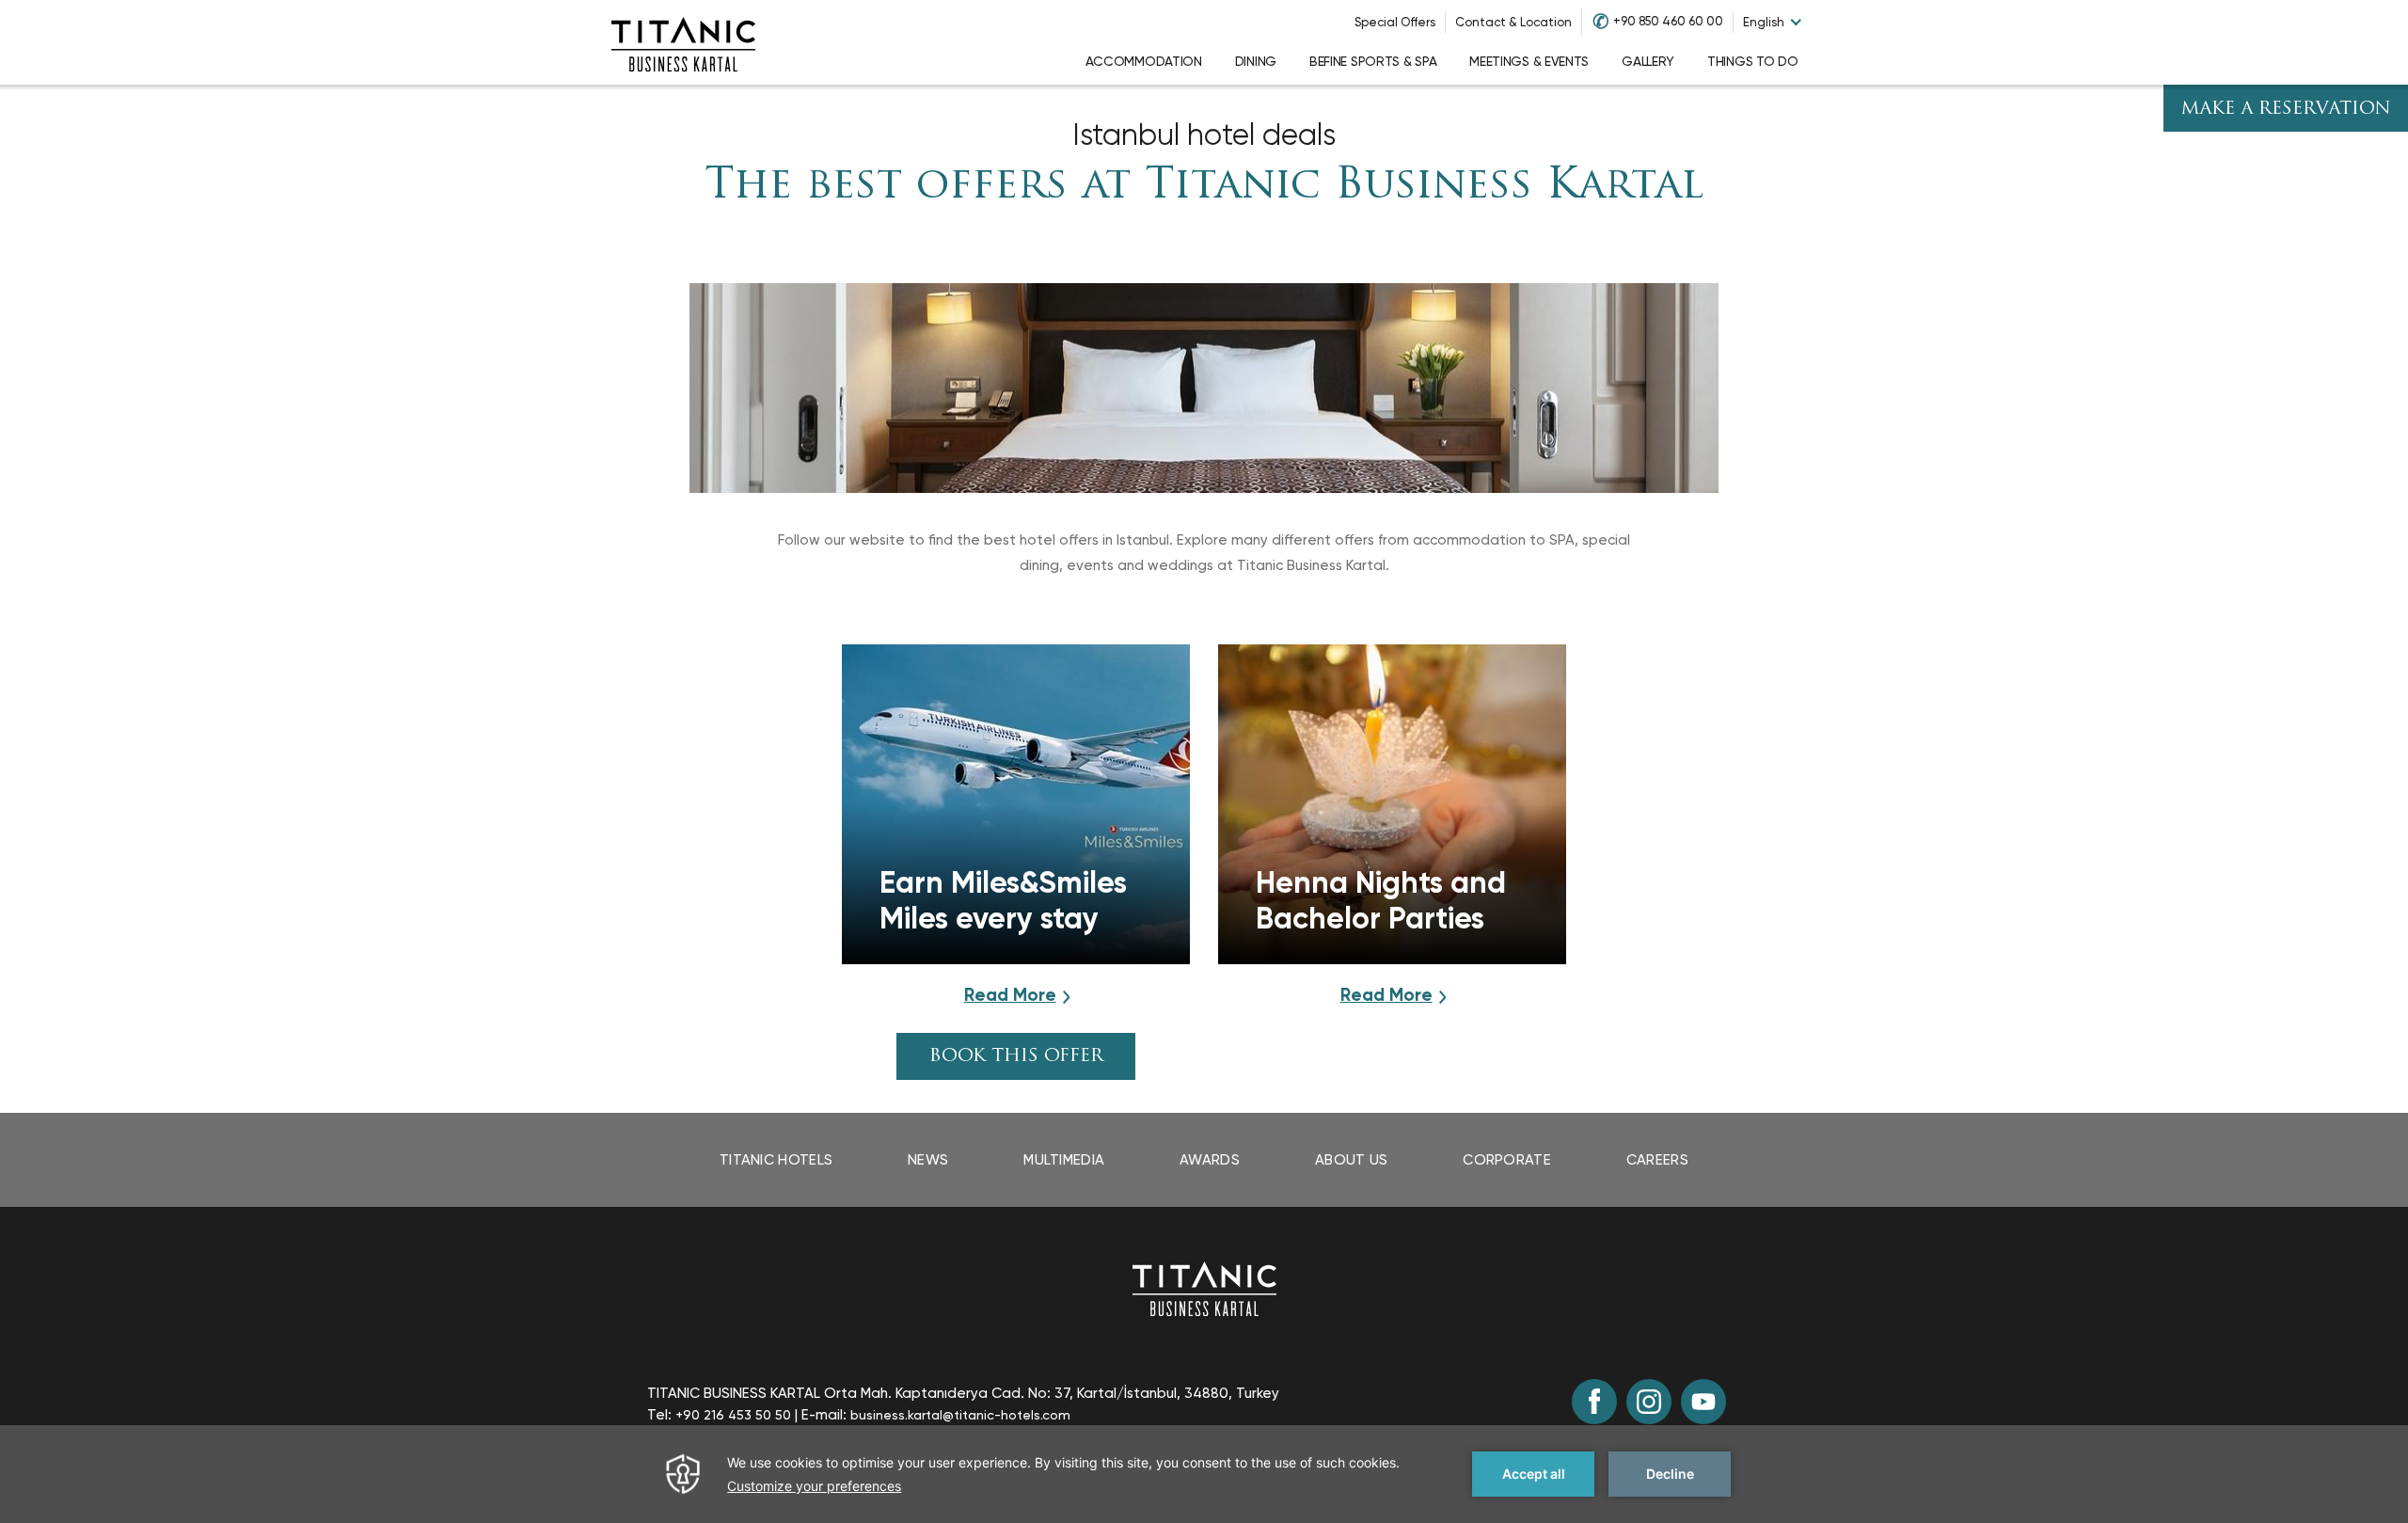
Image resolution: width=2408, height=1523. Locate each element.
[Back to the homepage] (1204, 1287)
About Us (1351, 1160)
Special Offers (1395, 22)
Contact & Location (1513, 22)
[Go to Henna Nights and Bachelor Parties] (1392, 804)
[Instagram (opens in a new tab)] (1649, 1402)
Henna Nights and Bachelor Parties (1381, 900)
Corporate (1507, 1160)
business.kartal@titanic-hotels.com (960, 1415)
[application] (1204, 1474)
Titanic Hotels (776, 1160)
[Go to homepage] (683, 42)
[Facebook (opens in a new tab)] (1594, 1402)
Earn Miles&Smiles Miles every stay (1003, 900)
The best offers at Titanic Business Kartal (1204, 187)
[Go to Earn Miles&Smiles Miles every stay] (1016, 804)
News (928, 1160)
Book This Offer (1016, 1057)
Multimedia (1064, 1160)
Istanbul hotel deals (1204, 135)
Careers (1657, 1160)
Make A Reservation (2286, 110)
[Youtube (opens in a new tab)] (1703, 1402)
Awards (1210, 1160)
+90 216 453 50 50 (733, 1415)
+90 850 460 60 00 (1668, 21)
